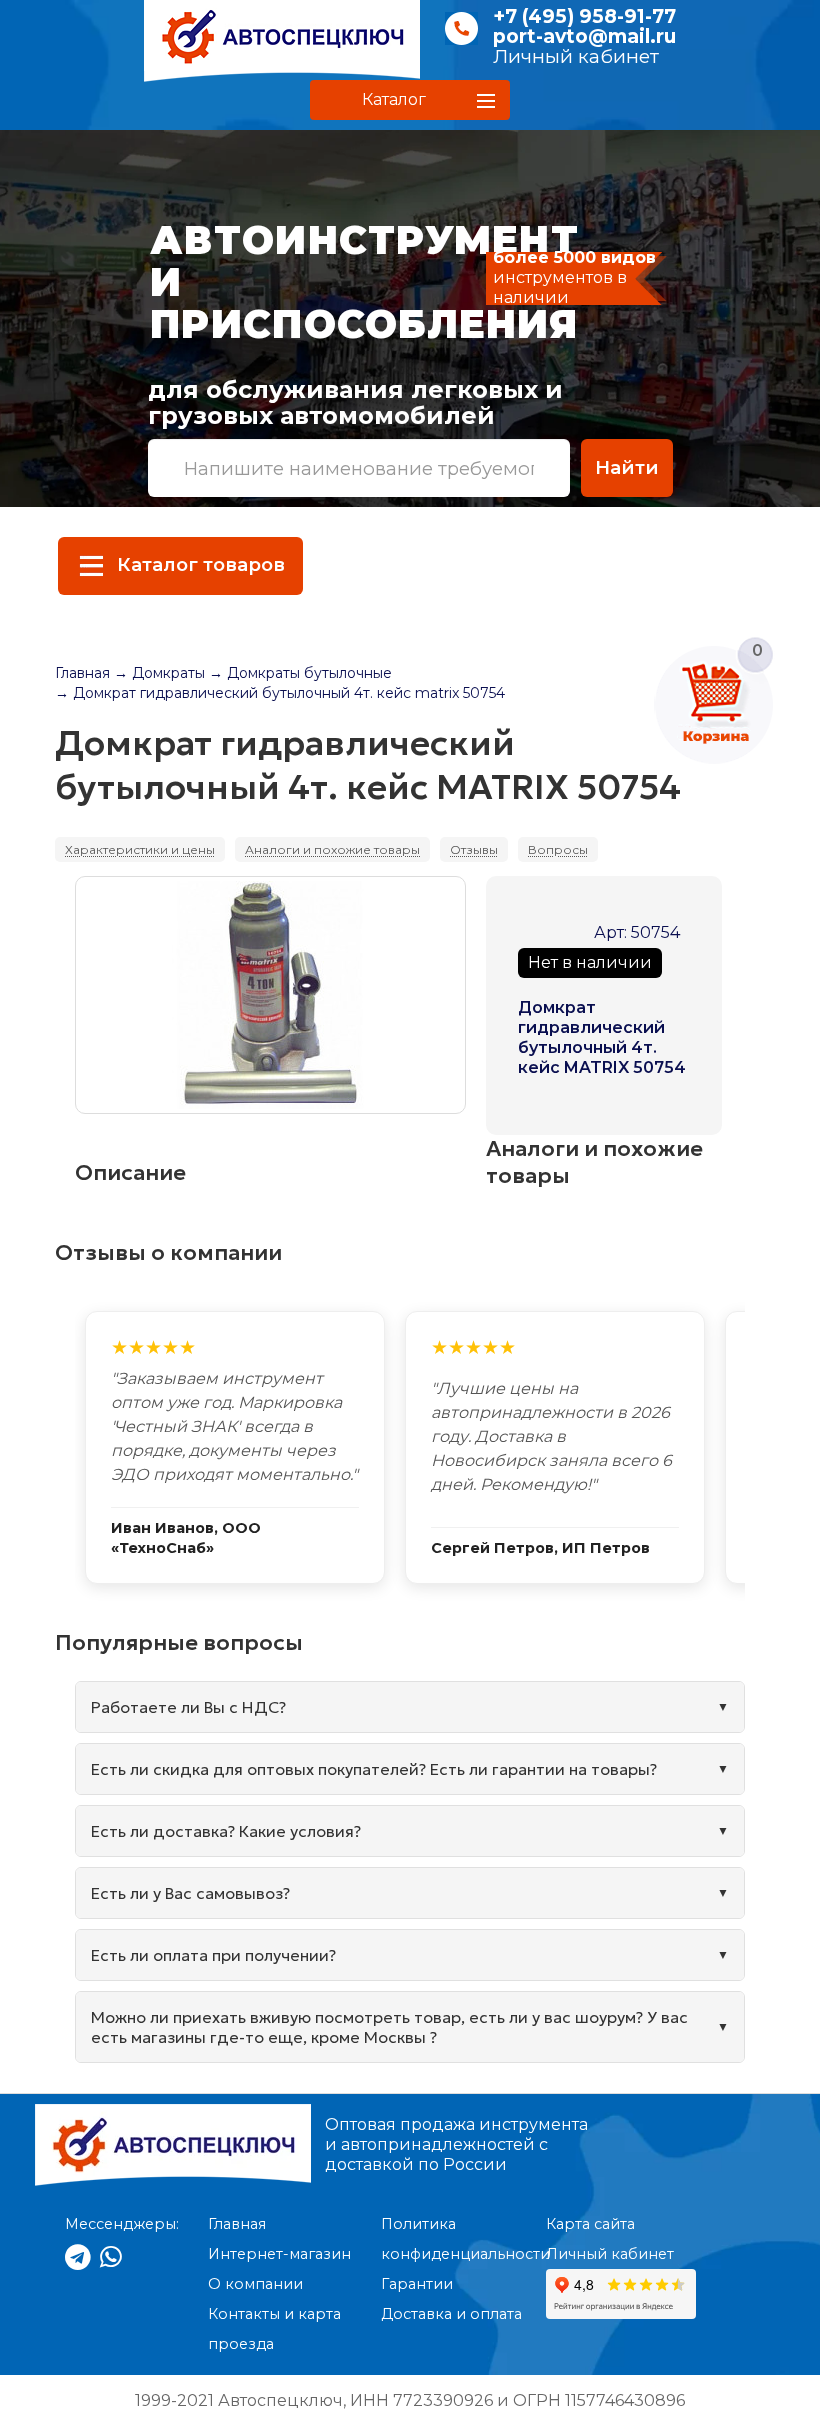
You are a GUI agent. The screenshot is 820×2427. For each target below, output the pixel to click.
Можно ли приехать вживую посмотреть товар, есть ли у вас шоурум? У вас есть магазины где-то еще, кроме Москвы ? (389, 2027)
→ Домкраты (159, 673)
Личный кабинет (576, 56)
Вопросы (558, 849)
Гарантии (417, 2284)
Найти (627, 467)
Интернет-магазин (279, 2254)
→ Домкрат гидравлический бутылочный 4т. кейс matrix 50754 (280, 693)
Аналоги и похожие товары (332, 849)
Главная (82, 673)
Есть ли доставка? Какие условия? (226, 1831)
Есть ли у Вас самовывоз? (190, 1893)
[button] (410, 100)
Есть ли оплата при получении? (213, 1955)
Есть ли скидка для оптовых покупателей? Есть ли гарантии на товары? (374, 1769)
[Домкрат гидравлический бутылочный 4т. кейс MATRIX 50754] (270, 995)
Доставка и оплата (451, 2314)
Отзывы (474, 849)
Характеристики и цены (140, 849)
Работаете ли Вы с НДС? (188, 1707)
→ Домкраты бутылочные (300, 673)
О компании (255, 2284)
